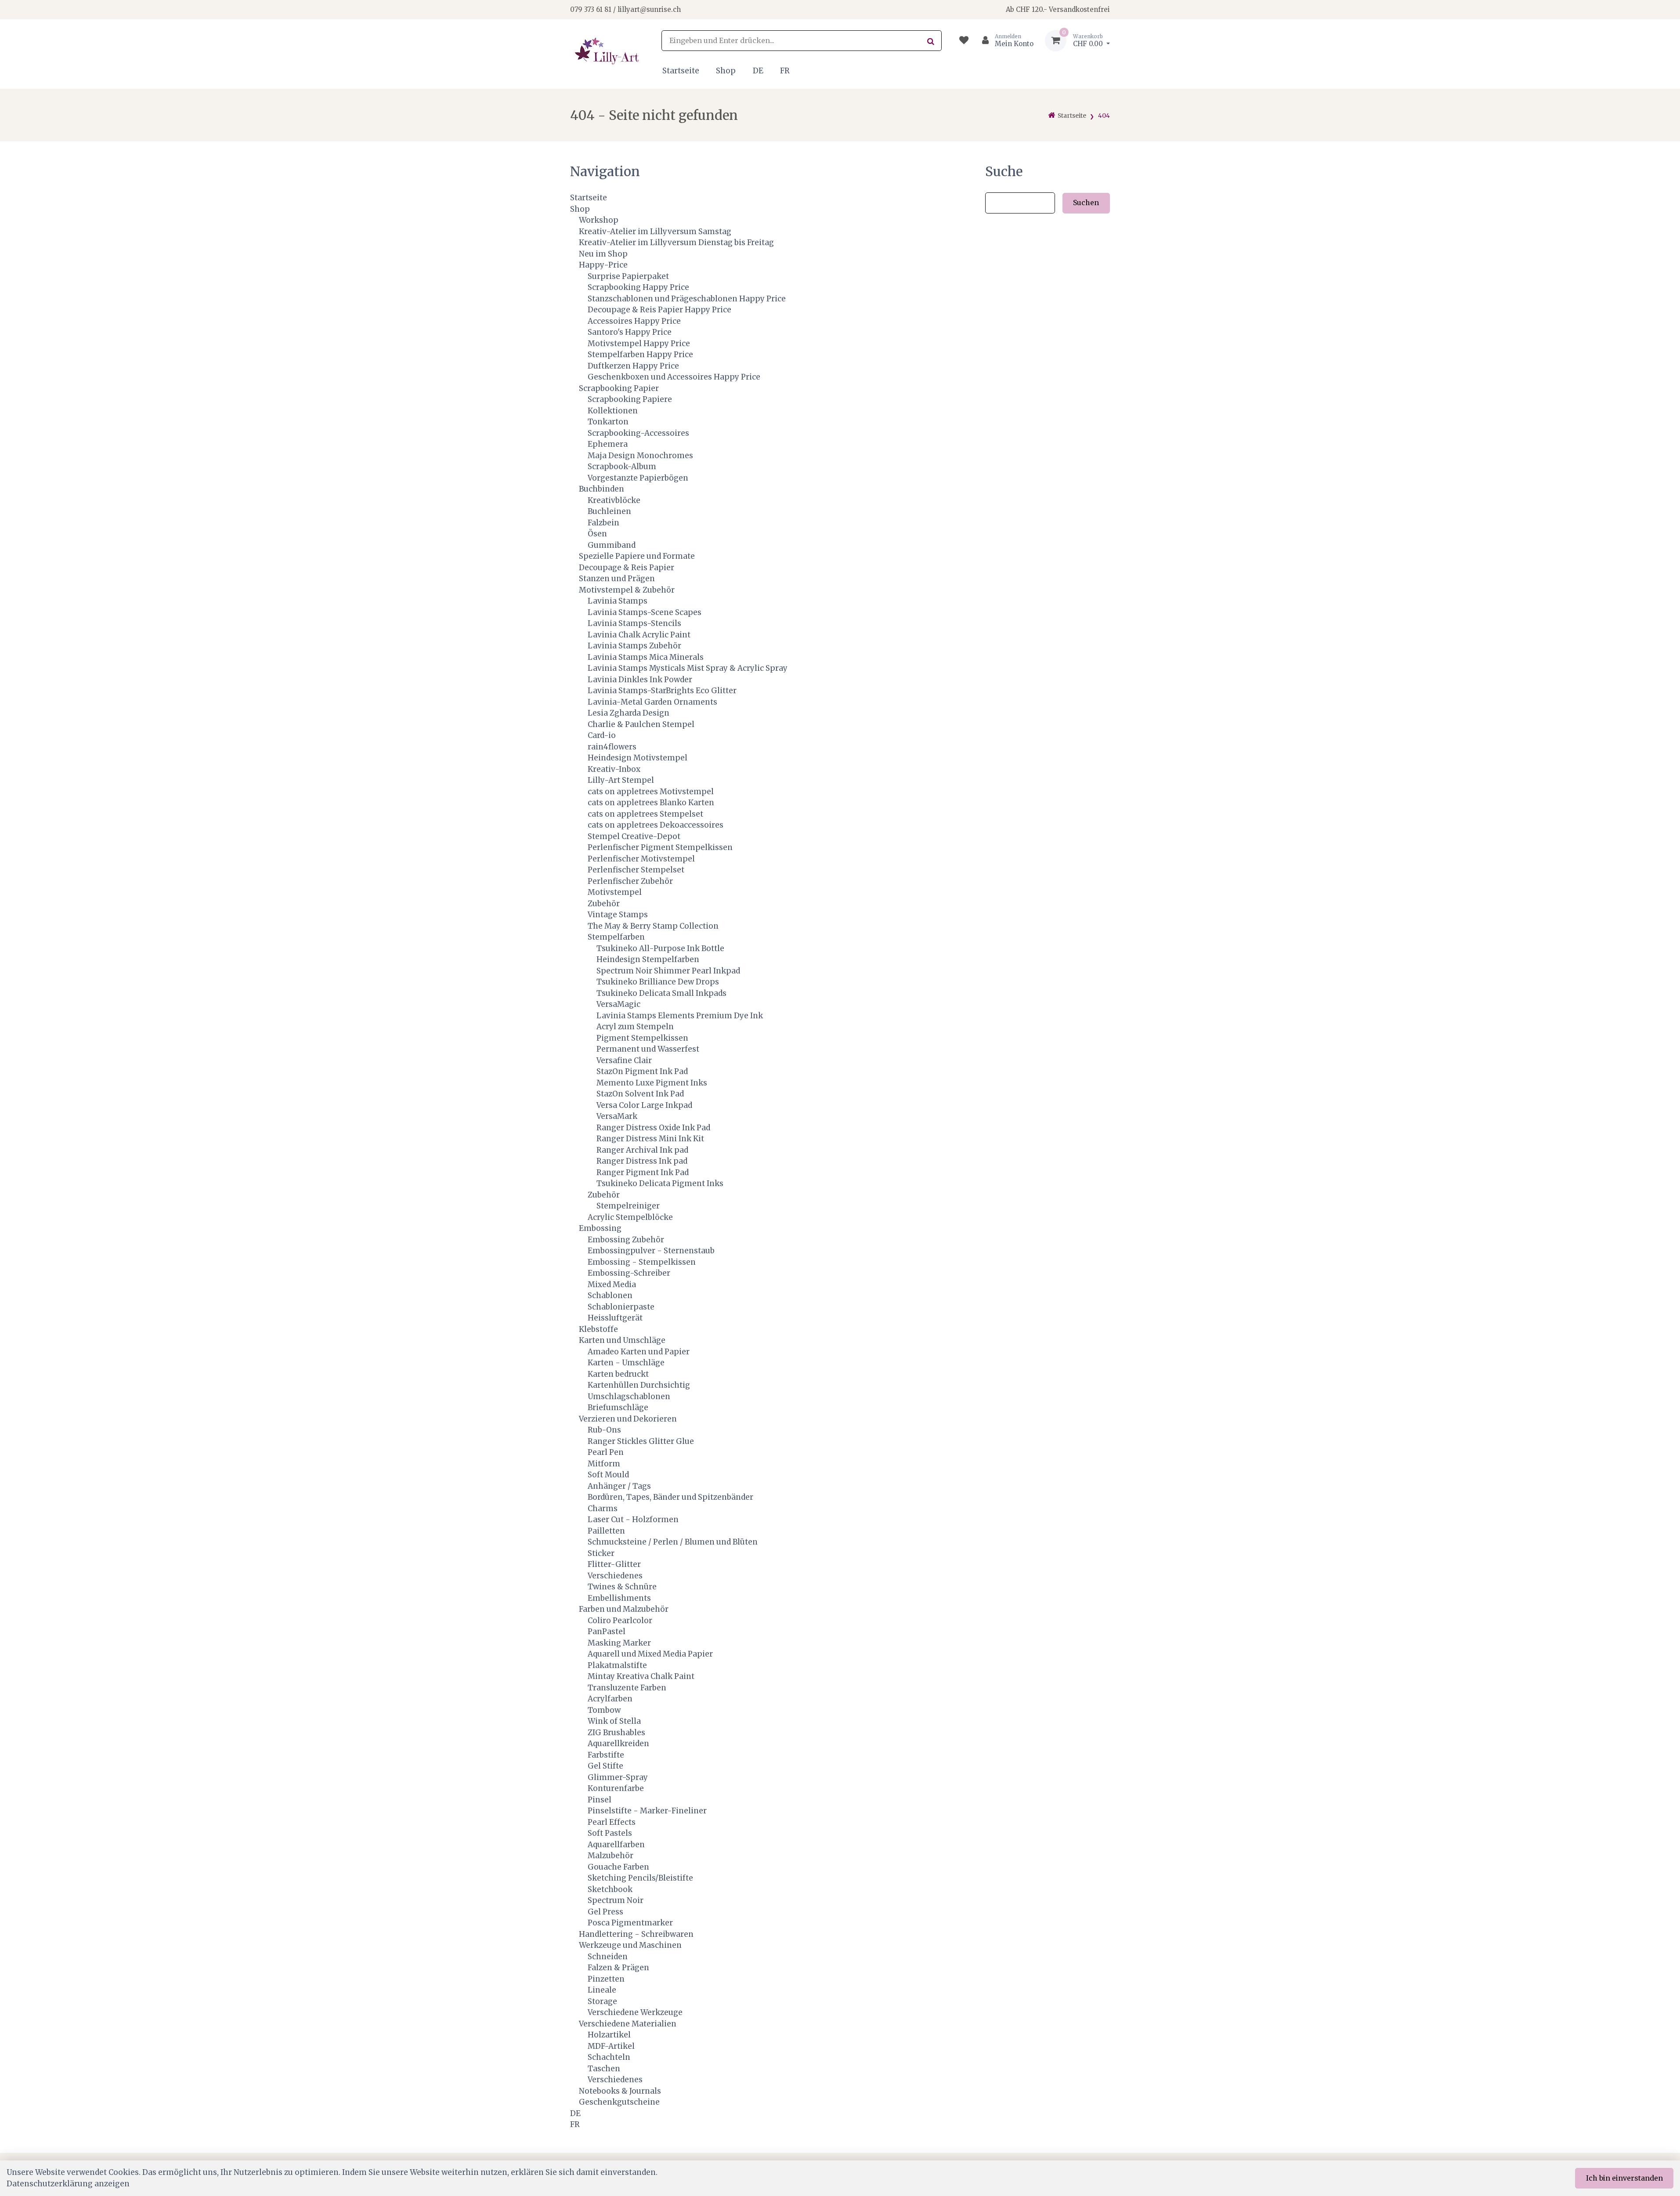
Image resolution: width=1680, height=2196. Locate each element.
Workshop (599, 220)
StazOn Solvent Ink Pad (640, 1094)
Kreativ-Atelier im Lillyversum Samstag (655, 232)
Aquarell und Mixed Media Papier (650, 1654)
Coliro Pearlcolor (620, 1621)
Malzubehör (611, 1856)
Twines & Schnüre (622, 1587)
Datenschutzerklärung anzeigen (68, 2184)
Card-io (602, 735)
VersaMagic (618, 1004)
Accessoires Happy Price (634, 321)
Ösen (597, 534)
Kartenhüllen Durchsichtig (639, 1385)
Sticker (601, 1553)
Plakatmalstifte (617, 1665)
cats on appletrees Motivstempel (651, 792)
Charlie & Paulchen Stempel (641, 724)
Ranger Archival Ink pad (642, 1150)
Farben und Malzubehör (624, 1609)
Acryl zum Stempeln (635, 1027)
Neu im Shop (603, 254)
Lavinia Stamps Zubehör (634, 646)
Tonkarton (608, 422)
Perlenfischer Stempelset (636, 870)
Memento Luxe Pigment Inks (652, 1083)
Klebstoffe (598, 1329)
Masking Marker (619, 1643)
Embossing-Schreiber (629, 1273)
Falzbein (603, 523)
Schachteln (609, 2057)
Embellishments (619, 1598)
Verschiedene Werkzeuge (635, 2012)
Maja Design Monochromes (640, 456)
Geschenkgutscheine (619, 2102)
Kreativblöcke (614, 500)
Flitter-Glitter (614, 1564)
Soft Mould (608, 1475)
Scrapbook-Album (622, 467)
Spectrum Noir (616, 1900)
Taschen (604, 2069)
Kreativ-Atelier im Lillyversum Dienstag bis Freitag (676, 242)
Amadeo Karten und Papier (639, 1352)
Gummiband (612, 545)
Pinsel (600, 1800)
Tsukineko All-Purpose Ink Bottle (660, 948)
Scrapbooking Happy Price (638, 287)
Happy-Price (603, 265)
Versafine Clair (624, 1060)
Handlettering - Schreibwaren (636, 1934)
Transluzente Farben (627, 1688)
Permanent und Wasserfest (648, 1049)
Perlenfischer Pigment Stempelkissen (660, 847)
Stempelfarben (616, 937)
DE (758, 71)
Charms (603, 1509)
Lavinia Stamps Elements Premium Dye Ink (680, 1016)
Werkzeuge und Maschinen (630, 1945)
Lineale (602, 1990)
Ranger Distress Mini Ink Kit (650, 1139)
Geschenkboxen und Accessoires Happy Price (674, 377)
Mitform (604, 1464)
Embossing (600, 1228)
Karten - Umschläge (626, 1363)
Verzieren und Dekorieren (628, 1419)
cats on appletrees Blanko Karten (651, 803)
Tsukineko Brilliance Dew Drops (658, 982)
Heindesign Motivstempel (638, 758)
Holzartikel (609, 2035)
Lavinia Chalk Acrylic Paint (639, 635)
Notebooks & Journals (620, 2091)
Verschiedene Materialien (628, 2024)
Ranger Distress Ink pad (642, 1161)
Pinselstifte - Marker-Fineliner (647, 1811)
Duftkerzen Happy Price (633, 366)
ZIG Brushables (616, 1733)
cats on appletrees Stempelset (645, 814)
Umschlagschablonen (629, 1396)
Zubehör (604, 904)
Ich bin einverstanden (1624, 2178)
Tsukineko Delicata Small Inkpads (661, 993)
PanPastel (607, 1632)
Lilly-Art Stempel (621, 780)
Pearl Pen (606, 1452)
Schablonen (610, 1295)
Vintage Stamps (618, 915)
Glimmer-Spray (618, 1777)
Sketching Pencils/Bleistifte (640, 1878)
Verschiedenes (615, 1576)
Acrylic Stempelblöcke (630, 1217)
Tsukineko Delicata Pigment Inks (660, 1183)
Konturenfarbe (616, 1788)
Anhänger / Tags (619, 1486)
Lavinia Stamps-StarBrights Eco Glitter (662, 691)
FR (785, 71)
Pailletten (606, 1531)
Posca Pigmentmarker (630, 1923)
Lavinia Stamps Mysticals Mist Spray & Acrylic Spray (688, 668)
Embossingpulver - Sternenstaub (651, 1251)
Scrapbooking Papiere (630, 399)
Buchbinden (602, 489)
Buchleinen (609, 511)
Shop (726, 71)
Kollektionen (613, 411)
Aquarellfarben (616, 1845)
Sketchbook (610, 1889)
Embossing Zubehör (626, 1240)
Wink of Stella (614, 1721)
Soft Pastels (610, 1833)
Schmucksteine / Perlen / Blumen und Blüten (673, 1542)
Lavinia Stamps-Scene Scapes (645, 612)
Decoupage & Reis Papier (627, 568)
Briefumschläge (618, 1407)
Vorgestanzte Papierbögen (638, 478)
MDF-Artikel (611, 2046)
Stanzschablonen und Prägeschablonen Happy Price (687, 299)
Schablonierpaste (621, 1307)
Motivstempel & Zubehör (627, 590)
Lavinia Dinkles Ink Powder (640, 680)
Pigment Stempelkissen (642, 1038)
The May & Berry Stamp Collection (653, 926)
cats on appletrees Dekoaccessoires (656, 825)
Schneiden (608, 1957)
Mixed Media (612, 1284)
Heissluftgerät (615, 1318)
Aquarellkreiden (618, 1744)
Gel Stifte (605, 1766)
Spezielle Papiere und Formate (637, 556)
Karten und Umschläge (622, 1340)
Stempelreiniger (628, 1206)
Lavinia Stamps (618, 601)
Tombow (604, 1710)
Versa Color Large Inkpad (644, 1105)
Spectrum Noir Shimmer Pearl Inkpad (668, 971)
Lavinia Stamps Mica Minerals (646, 657)
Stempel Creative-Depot (634, 836)
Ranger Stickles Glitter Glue (641, 1441)
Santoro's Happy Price (630, 332)
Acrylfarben (610, 1699)
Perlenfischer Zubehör (630, 881)
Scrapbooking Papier (619, 388)
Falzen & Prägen (618, 1968)
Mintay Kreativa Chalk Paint (641, 1676)
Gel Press (605, 1912)
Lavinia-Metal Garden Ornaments (652, 702)
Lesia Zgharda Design (629, 713)
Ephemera (608, 444)
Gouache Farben (618, 1867)
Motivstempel (615, 892)
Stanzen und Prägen (617, 579)
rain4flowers (612, 747)
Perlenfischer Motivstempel (641, 859)
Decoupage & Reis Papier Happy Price (659, 310)
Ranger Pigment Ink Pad (643, 1172)
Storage (602, 2001)
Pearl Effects (612, 1822)
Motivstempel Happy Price (639, 344)
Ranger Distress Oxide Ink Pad (653, 1128)
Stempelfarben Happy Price (640, 355)
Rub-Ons (604, 1430)
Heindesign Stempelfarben (648, 959)
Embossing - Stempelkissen (642, 1262)
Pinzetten (606, 1979)
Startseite (681, 71)
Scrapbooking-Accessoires (638, 433)
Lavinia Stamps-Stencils (634, 623)
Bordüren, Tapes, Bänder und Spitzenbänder (670, 1497)
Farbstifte (606, 1755)
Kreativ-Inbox (614, 769)
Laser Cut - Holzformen (633, 1519)
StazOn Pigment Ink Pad (642, 1071)
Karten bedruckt (618, 1374)
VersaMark (617, 1116)
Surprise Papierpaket (628, 276)
